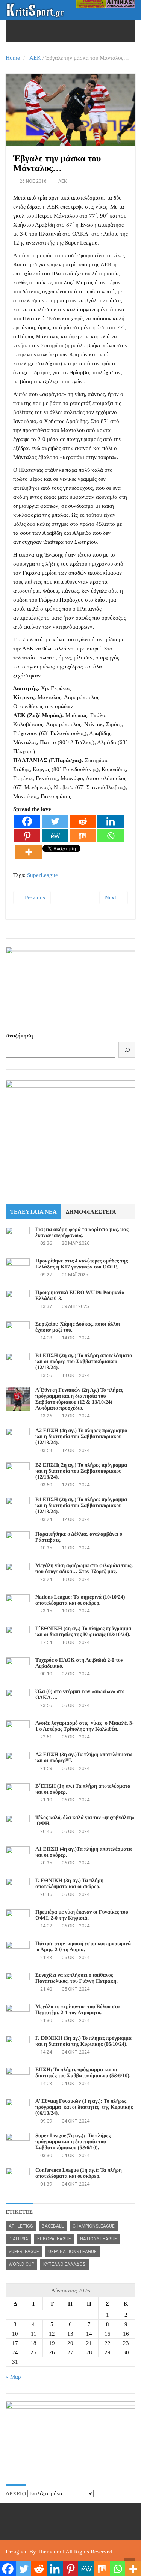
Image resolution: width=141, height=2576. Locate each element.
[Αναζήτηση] (127, 1050)
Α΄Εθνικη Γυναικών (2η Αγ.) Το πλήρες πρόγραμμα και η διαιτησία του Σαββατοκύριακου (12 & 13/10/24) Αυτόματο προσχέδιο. (79, 1399)
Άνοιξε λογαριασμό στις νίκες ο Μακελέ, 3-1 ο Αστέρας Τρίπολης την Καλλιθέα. (85, 1726)
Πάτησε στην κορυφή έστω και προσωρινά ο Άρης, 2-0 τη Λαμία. (83, 1947)
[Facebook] (27, 821)
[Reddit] (83, 821)
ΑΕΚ (35, 58)
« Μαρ (13, 2377)
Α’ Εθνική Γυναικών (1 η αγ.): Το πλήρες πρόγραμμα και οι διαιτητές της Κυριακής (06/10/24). (84, 2107)
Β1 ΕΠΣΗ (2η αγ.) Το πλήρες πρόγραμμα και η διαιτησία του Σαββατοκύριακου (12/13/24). (81, 1506)
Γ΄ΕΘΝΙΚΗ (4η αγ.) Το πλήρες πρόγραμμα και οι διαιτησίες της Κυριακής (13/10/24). (83, 1632)
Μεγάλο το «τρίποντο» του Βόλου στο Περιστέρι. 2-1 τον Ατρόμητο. (77, 2010)
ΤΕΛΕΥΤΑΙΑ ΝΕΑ (33, 1212)
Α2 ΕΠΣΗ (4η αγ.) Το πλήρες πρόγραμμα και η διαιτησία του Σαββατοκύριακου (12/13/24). (81, 1437)
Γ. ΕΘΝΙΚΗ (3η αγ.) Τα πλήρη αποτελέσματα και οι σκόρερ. (69, 1884)
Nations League (99, 2239)
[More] (29, 852)
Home (13, 58)
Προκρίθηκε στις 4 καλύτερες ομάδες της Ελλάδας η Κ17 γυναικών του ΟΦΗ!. (82, 1264)
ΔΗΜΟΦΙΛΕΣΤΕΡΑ (91, 1212)
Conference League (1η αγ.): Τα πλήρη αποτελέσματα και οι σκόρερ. (79, 2173)
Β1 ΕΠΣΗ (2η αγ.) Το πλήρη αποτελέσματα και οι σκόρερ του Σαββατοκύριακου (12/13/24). (84, 1362)
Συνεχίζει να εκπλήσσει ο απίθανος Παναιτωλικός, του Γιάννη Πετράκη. (77, 1978)
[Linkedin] (111, 821)
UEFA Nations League (72, 2252)
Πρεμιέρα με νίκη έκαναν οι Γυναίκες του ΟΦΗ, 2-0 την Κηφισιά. (82, 1915)
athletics (21, 2226)
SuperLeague (42, 875)
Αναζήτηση (19, 1036)
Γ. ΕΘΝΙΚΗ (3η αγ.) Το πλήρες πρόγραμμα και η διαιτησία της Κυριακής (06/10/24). (83, 2041)
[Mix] (83, 836)
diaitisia (18, 2239)
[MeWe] (55, 836)
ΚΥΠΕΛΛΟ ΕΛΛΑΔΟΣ (64, 2264)
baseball (53, 2226)
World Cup (21, 2264)
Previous (34, 898)
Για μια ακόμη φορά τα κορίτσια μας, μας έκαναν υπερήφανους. (82, 1233)
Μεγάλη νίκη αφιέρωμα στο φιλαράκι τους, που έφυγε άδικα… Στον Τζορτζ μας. (84, 1569)
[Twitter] (55, 821)
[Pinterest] (27, 836)
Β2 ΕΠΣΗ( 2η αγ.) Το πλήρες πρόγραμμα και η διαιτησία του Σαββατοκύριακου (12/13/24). (81, 1471)
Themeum (49, 2552)
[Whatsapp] (111, 836)
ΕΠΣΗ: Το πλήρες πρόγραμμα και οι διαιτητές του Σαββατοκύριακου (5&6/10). (83, 2073)
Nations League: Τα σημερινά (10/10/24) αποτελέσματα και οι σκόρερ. (80, 1600)
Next (111, 898)
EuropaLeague (54, 2239)
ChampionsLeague (94, 2226)
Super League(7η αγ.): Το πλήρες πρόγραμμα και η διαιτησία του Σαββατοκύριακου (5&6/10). (73, 2142)
